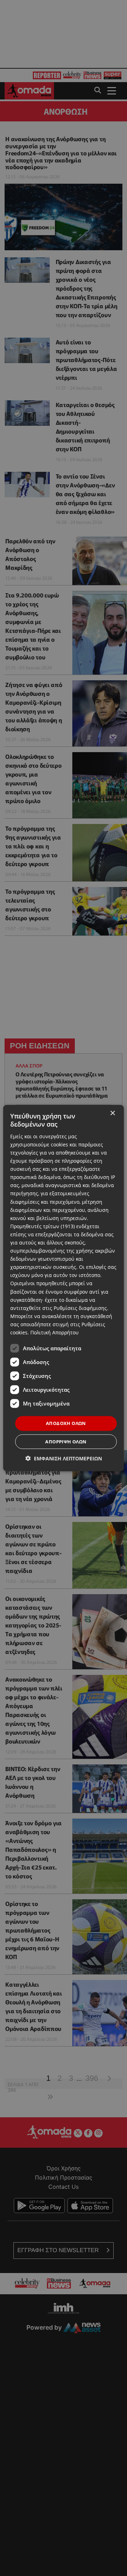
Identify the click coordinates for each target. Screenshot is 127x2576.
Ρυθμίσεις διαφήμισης (80, 1308)
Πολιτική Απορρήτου (55, 1332)
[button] (64, 1458)
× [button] (112, 1113)
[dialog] (64, 1288)
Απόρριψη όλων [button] (66, 1441)
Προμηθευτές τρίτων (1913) (43, 1226)
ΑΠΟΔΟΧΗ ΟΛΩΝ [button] (66, 1423)
